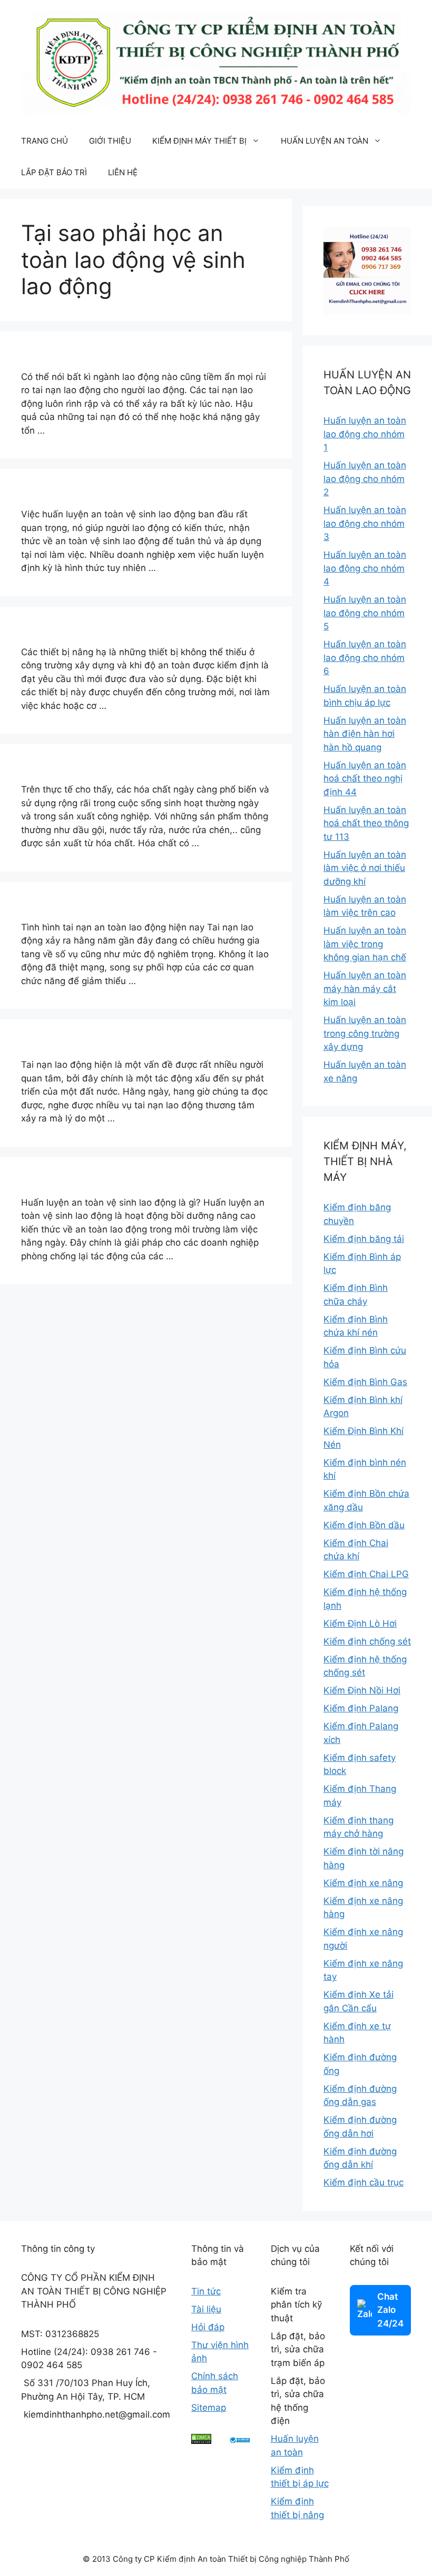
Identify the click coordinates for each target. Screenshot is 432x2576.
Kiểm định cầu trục (364, 2182)
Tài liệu (206, 2309)
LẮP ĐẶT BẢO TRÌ (54, 172)
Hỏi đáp (208, 2327)
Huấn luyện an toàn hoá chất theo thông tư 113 (366, 823)
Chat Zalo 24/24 (390, 2310)
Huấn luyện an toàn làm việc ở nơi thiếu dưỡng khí (365, 868)
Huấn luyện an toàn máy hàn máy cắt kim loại (365, 989)
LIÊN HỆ (123, 172)
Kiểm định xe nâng (363, 1883)
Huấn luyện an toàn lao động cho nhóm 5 (365, 613)
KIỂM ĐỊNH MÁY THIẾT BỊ (199, 141)
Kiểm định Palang (361, 1708)
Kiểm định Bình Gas (365, 1382)
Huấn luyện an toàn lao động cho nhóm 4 (365, 568)
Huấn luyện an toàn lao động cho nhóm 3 (365, 523)
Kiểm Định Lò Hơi (360, 1623)
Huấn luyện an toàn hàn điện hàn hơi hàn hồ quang (365, 734)
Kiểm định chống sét (367, 1641)
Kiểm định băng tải (364, 1239)
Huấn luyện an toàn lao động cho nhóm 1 (365, 434)
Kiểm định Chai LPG (366, 1574)
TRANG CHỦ (45, 141)
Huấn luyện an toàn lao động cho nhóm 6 (365, 658)
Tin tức (206, 2291)
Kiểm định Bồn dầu (364, 1525)
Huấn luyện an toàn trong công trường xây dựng (365, 1033)
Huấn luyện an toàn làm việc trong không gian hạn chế (365, 944)
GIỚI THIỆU (110, 141)
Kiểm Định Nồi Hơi (362, 1690)
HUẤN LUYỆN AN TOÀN (325, 141)
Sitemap (209, 2408)
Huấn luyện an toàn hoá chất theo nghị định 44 (365, 779)
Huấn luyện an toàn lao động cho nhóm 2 (365, 479)
